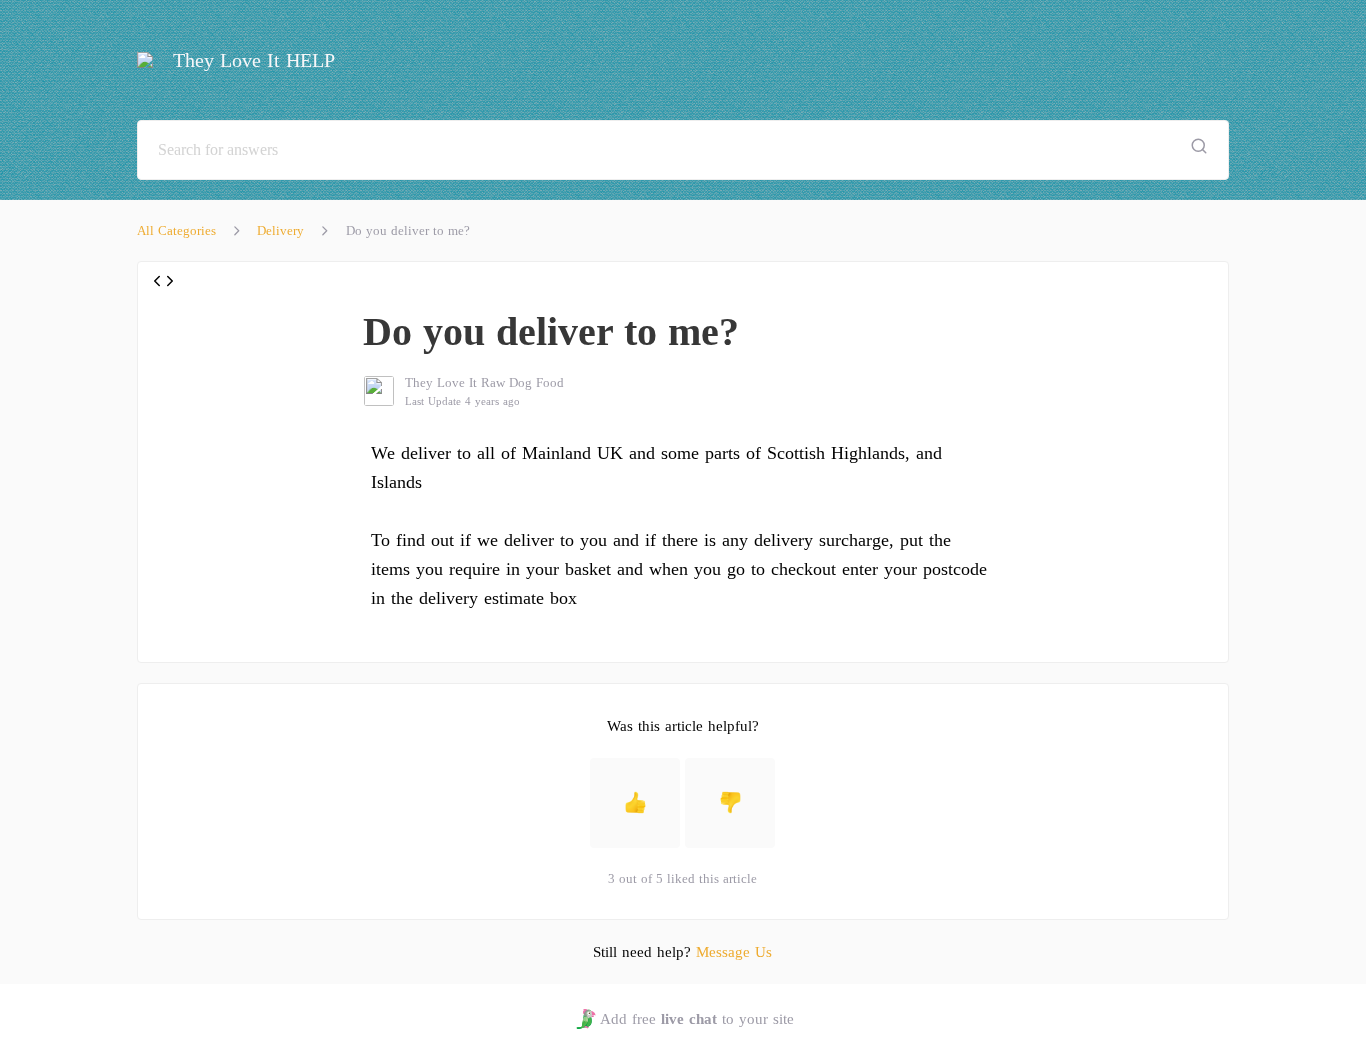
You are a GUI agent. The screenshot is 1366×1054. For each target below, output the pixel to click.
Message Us (734, 952)
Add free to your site (696, 1019)
